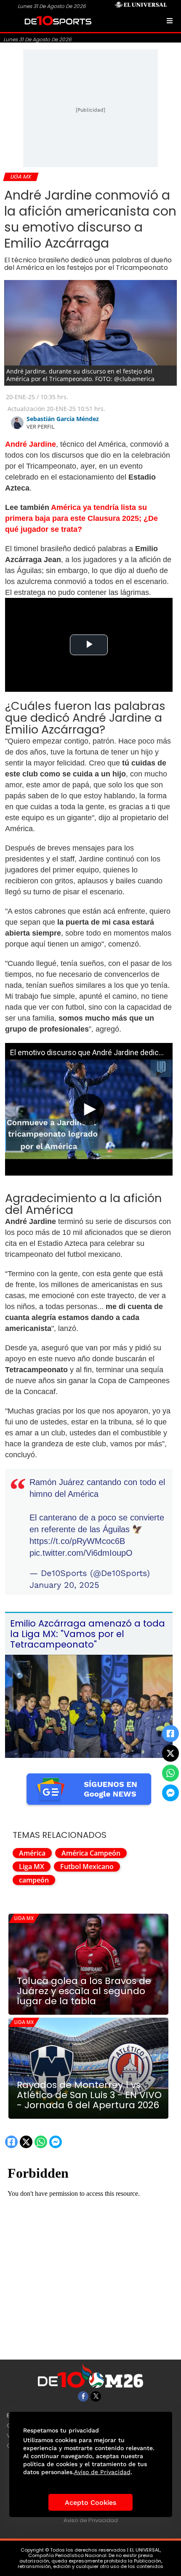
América (32, 1853)
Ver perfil (41, 427)
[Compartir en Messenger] (170, 1793)
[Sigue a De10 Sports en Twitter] (96, 2396)
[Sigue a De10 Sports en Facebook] (83, 2396)
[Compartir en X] (170, 1753)
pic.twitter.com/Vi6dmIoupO (81, 1553)
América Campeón (91, 1853)
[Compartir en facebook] (170, 1733)
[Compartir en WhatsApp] (170, 1773)
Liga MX (32, 1867)
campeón (34, 1880)
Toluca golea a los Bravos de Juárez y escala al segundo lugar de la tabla (84, 1991)
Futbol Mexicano (87, 1867)
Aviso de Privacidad (91, 2520)
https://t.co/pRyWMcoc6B (77, 1541)
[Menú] (170, 21)
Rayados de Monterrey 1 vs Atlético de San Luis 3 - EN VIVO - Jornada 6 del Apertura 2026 (89, 2095)
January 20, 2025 (64, 1585)
